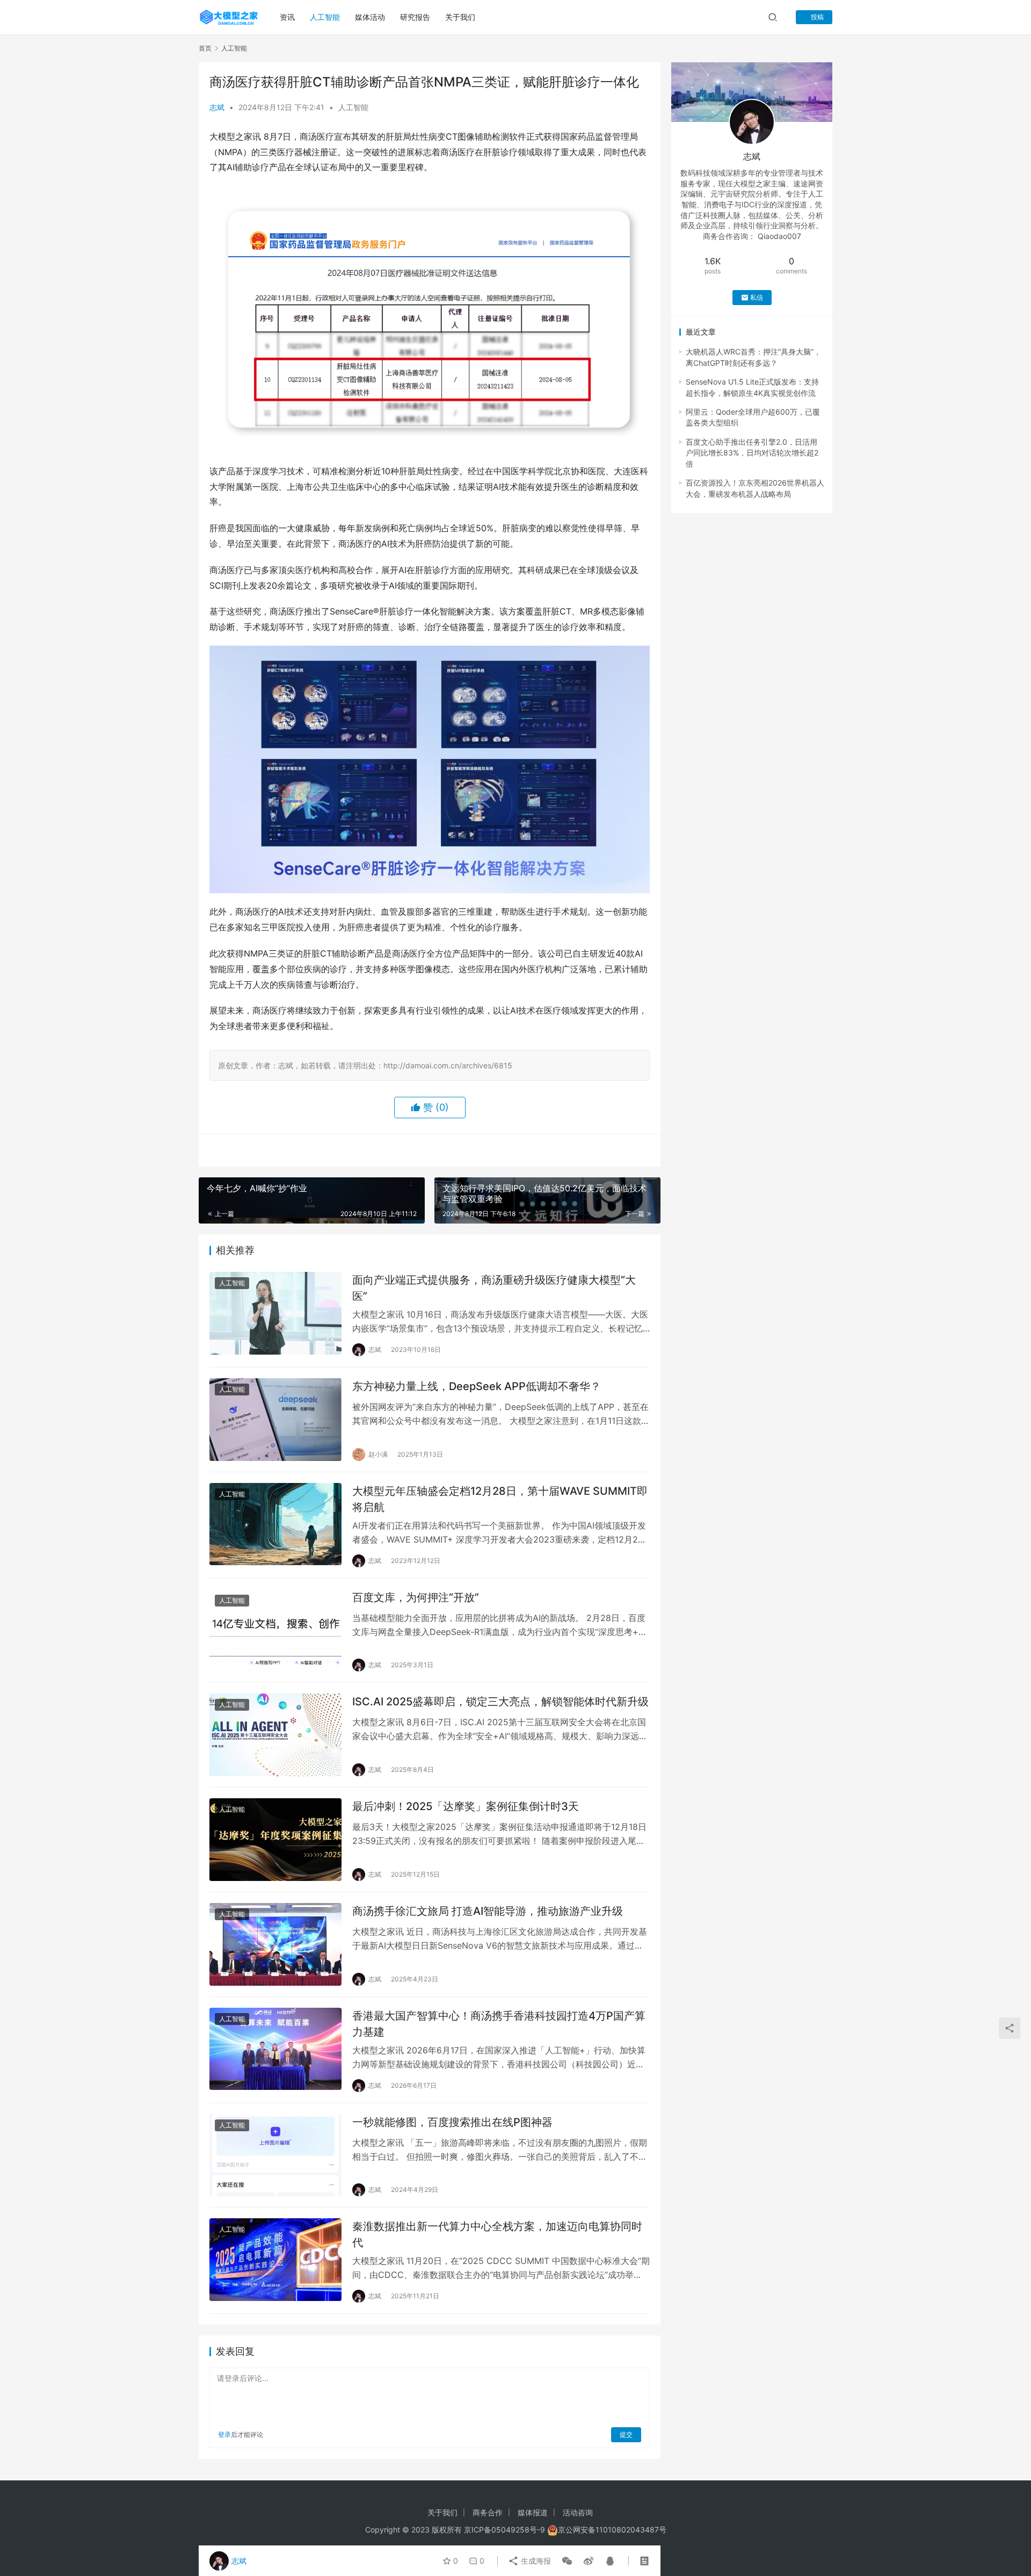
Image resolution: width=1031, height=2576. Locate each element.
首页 (205, 48)
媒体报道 (533, 2512)
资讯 (287, 17)
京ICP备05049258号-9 (504, 2530)
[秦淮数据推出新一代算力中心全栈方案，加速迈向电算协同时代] (275, 2260)
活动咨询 (578, 2512)
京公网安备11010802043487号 (612, 2530)
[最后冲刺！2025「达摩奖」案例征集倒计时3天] (275, 1840)
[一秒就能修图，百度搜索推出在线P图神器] (275, 2155)
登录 (224, 2434)
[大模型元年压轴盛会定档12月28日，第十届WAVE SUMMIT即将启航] (275, 1524)
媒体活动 (370, 17)
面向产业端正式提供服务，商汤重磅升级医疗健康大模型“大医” (494, 1288)
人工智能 (325, 17)
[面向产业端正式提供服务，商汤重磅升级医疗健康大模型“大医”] (275, 1313)
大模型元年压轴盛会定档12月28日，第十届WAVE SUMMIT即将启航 (500, 1499)
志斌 (217, 107)
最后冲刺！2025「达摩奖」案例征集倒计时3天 (466, 1806)
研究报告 (415, 17)
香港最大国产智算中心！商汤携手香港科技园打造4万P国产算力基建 (499, 2024)
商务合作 (488, 2512)
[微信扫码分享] (567, 2561)
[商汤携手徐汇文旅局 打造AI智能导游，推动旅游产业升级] (275, 1944)
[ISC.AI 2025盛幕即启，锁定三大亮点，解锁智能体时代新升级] (275, 1735)
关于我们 (460, 17)
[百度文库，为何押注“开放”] (275, 1631)
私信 (757, 297)
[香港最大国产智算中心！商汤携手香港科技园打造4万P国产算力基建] (275, 2049)
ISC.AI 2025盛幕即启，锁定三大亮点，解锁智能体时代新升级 (500, 1702)
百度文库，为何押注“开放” (416, 1597)
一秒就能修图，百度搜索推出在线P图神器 (452, 2122)
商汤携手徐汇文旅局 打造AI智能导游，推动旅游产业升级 (488, 1911)
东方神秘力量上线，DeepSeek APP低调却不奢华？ (477, 1386)
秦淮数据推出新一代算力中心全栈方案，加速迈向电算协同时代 (497, 2234)
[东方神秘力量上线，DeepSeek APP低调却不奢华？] (275, 1420)
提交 (626, 2434)
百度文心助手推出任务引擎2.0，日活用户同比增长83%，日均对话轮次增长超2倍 (752, 453)
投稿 (816, 17)
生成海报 (535, 2561)
